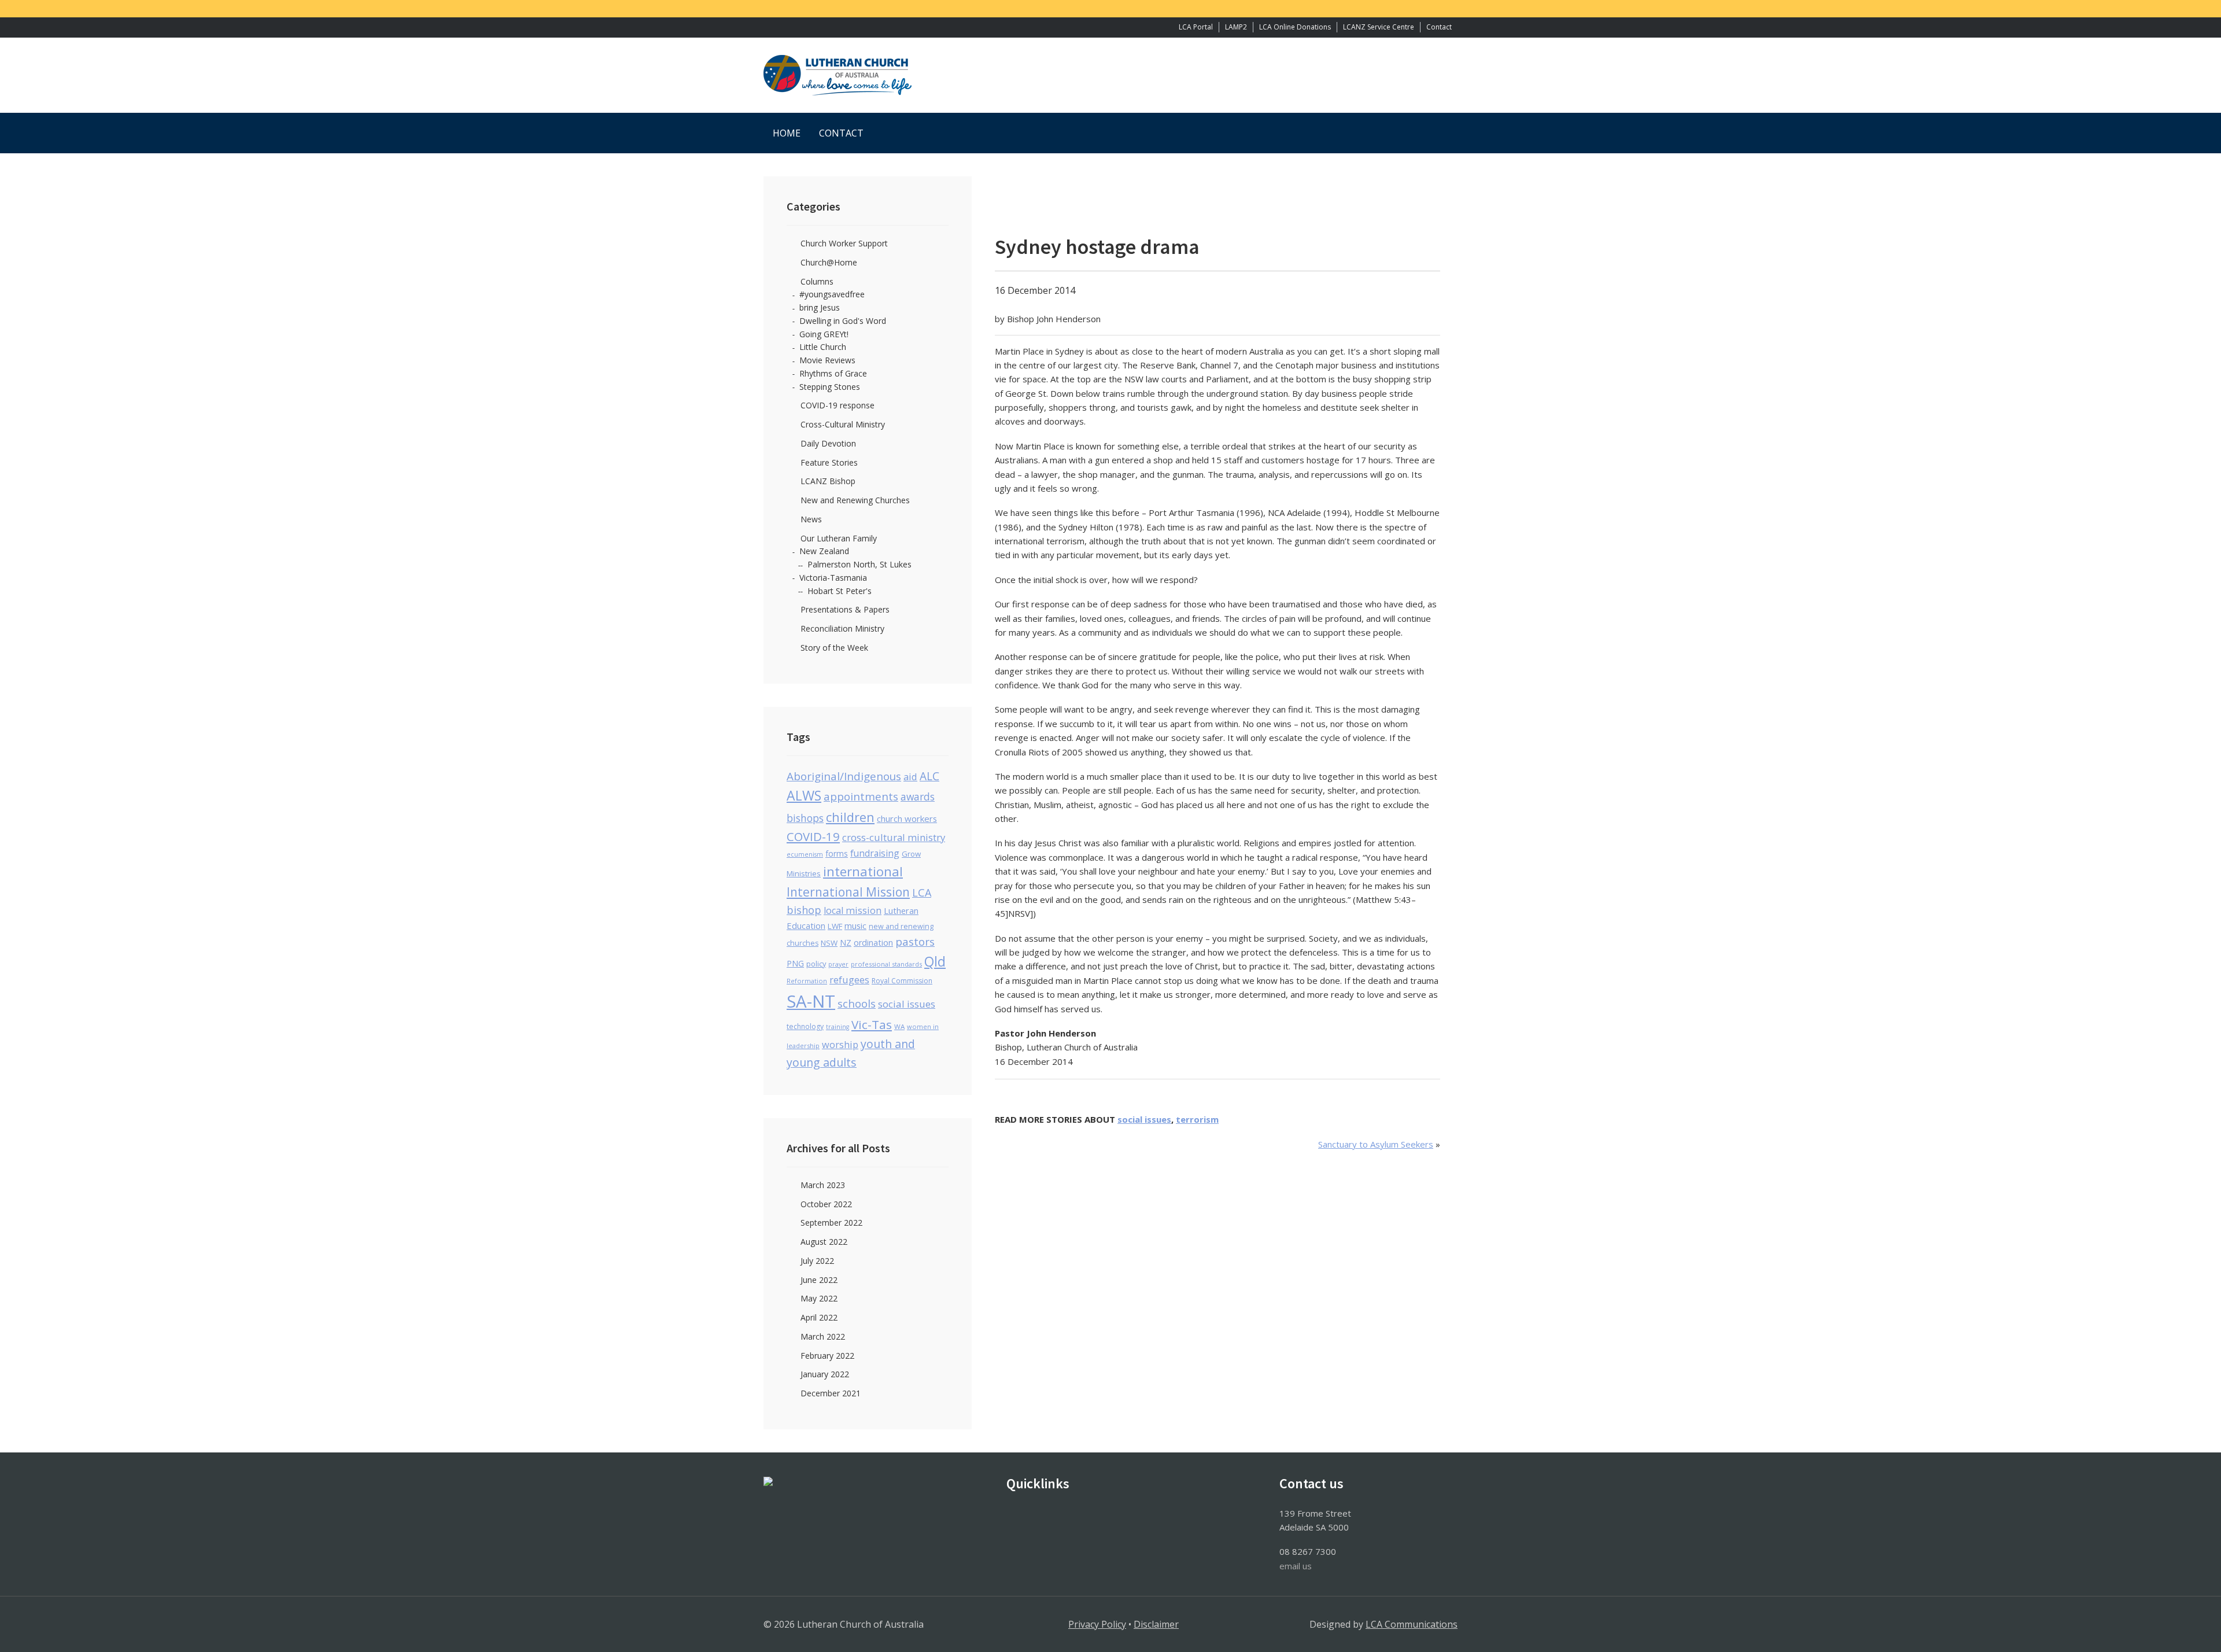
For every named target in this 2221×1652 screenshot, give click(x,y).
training (838, 1027)
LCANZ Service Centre (1379, 27)
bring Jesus (820, 307)
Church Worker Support (844, 243)
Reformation (807, 981)
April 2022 (819, 1317)
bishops (805, 818)
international (863, 871)
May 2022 (819, 1298)
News (811, 519)
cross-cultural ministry (894, 837)
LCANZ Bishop (828, 481)
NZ (846, 943)
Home (787, 133)
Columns (817, 281)
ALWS (804, 795)
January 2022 (825, 1374)
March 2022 (823, 1336)
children (850, 817)
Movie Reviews (827, 360)
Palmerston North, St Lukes (859, 564)
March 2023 (823, 1185)
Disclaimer (1156, 1624)
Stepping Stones (830, 387)
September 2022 (831, 1223)
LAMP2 (1236, 27)
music (855, 925)
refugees (849, 980)
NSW (829, 943)
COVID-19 (813, 836)
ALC (929, 776)
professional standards (886, 964)
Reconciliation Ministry (842, 628)
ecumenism (805, 854)
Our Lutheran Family (839, 538)
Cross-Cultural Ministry (843, 424)
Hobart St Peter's (840, 591)
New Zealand (824, 551)
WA (899, 1026)
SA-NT (811, 1001)
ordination (873, 943)
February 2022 (827, 1356)
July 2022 (817, 1261)
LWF (835, 926)
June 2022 (819, 1280)
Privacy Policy (1097, 1624)
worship (840, 1045)
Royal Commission (902, 981)
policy (816, 964)
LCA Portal (1196, 27)
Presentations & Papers (845, 609)
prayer (838, 964)
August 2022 (824, 1242)
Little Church (823, 347)
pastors (915, 942)
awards (918, 797)
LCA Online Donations (1295, 27)
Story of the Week (834, 648)
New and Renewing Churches (855, 500)
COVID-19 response (838, 405)
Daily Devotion (828, 443)
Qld (935, 962)
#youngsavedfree (832, 294)
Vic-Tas (872, 1024)
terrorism (1197, 1119)
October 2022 (826, 1204)
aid (910, 777)
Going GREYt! (824, 334)
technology (805, 1026)
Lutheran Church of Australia (1110, 75)
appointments (861, 796)
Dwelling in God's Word (843, 321)
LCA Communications (1412, 1624)
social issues (1144, 1119)
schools (857, 1003)
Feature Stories (829, 462)
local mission (853, 910)
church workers (907, 818)
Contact (1439, 27)
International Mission (848, 892)
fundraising (875, 853)
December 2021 (831, 1393)
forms (837, 853)
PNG (795, 963)
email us (1296, 1566)
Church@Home (829, 262)
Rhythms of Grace (833, 373)
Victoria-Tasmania (833, 578)
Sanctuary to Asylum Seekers (1376, 1144)
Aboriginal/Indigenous (844, 776)
